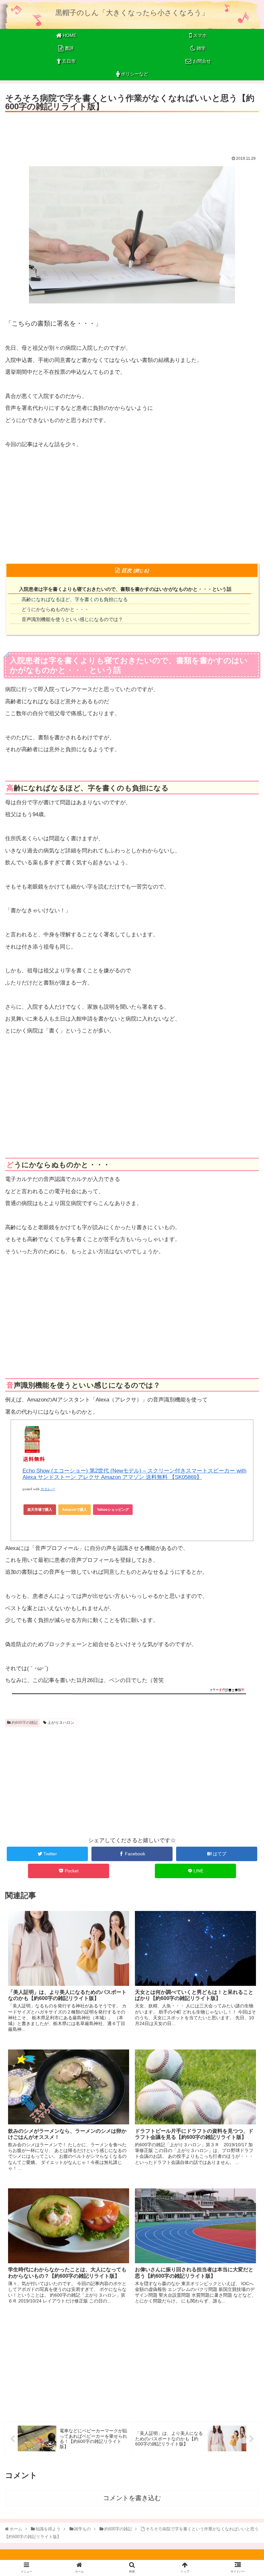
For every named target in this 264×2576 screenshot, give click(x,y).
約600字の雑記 (24, 1723)
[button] (244, 1330)
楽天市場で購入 (40, 1509)
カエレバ (48, 1489)
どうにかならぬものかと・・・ (55, 609)
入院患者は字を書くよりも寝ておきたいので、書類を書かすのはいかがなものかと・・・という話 (125, 589)
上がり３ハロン (60, 1723)
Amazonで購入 (75, 1509)
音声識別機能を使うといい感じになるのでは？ (72, 619)
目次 (127, 570)
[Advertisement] (132, 132)
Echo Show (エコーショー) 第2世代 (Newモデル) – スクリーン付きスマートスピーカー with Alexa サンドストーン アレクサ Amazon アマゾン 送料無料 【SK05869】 (134, 1474)
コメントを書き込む (132, 2498)
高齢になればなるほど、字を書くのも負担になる (75, 599)
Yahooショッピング (113, 1509)
